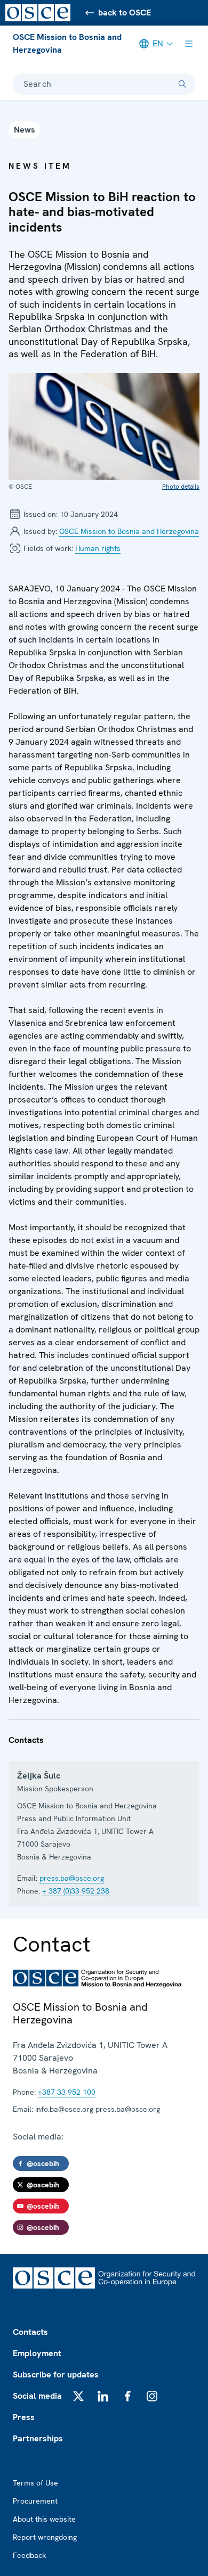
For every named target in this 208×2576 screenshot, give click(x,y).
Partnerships (38, 2438)
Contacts (30, 2332)
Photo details (181, 487)
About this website (44, 2519)
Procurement (35, 2501)
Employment (37, 2353)
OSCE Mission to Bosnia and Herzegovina (67, 43)
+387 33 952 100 (67, 2092)
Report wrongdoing (45, 2537)
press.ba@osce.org (72, 1878)
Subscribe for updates (56, 2375)
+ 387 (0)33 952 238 (76, 1891)
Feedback (29, 2555)
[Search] (182, 84)
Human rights (98, 548)
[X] (78, 2396)
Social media (37, 2396)
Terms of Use (35, 2483)
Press (24, 2417)
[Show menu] (189, 44)
